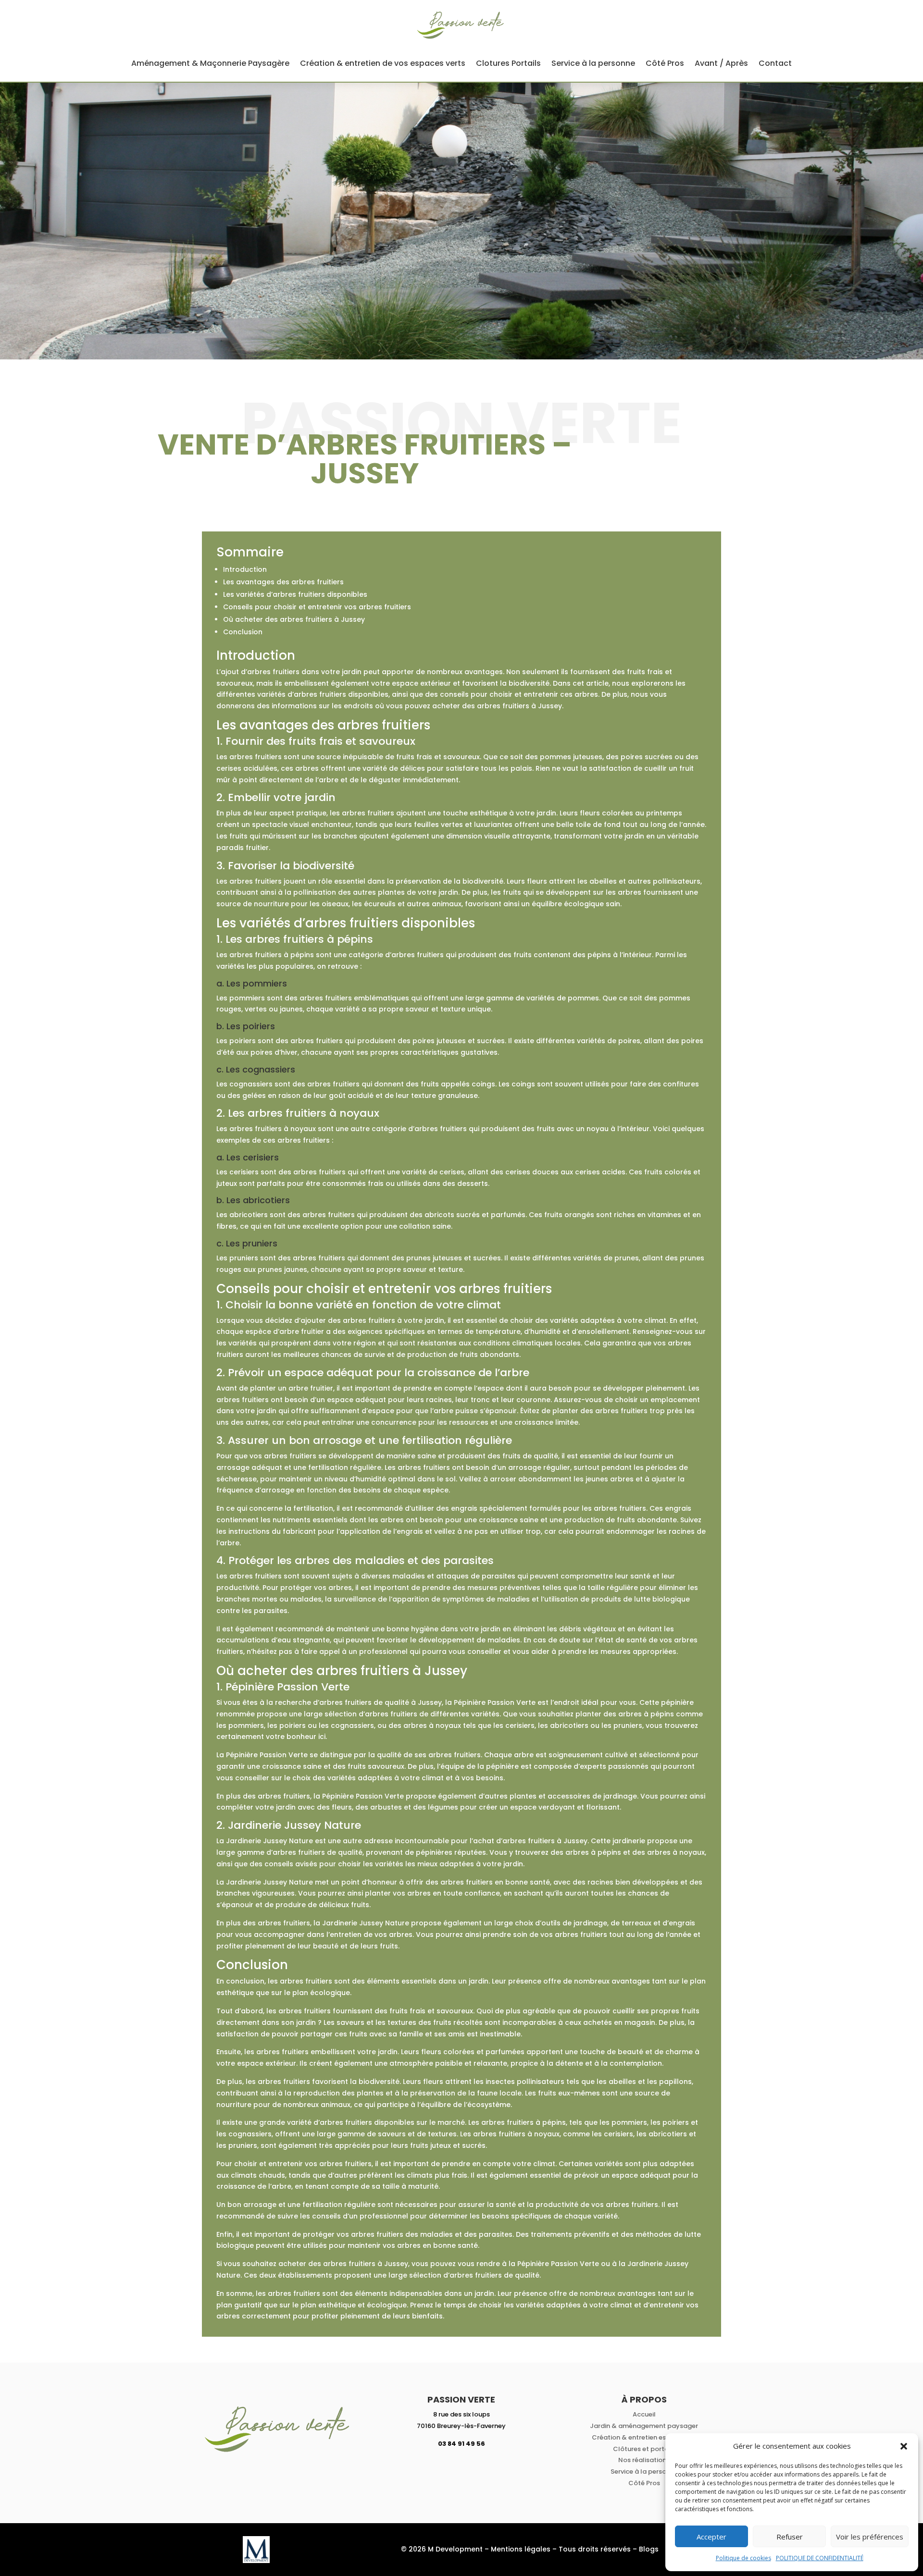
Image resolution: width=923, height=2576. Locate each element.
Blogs (649, 2549)
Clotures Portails (508, 63)
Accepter (711, 2537)
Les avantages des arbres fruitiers (283, 582)
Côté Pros (665, 63)
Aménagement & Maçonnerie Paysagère (210, 63)
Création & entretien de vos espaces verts (383, 63)
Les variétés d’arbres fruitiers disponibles (295, 594)
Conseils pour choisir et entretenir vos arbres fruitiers (317, 607)
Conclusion (243, 632)
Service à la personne (593, 63)
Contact (775, 63)
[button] (904, 2446)
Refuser (790, 2537)
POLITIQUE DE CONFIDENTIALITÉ (820, 2558)
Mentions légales (521, 2549)
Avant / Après (721, 63)
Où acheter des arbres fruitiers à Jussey (294, 619)
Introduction (245, 569)
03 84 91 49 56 (461, 2444)
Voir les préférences (870, 2537)
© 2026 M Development (442, 2549)
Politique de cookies (743, 2558)
